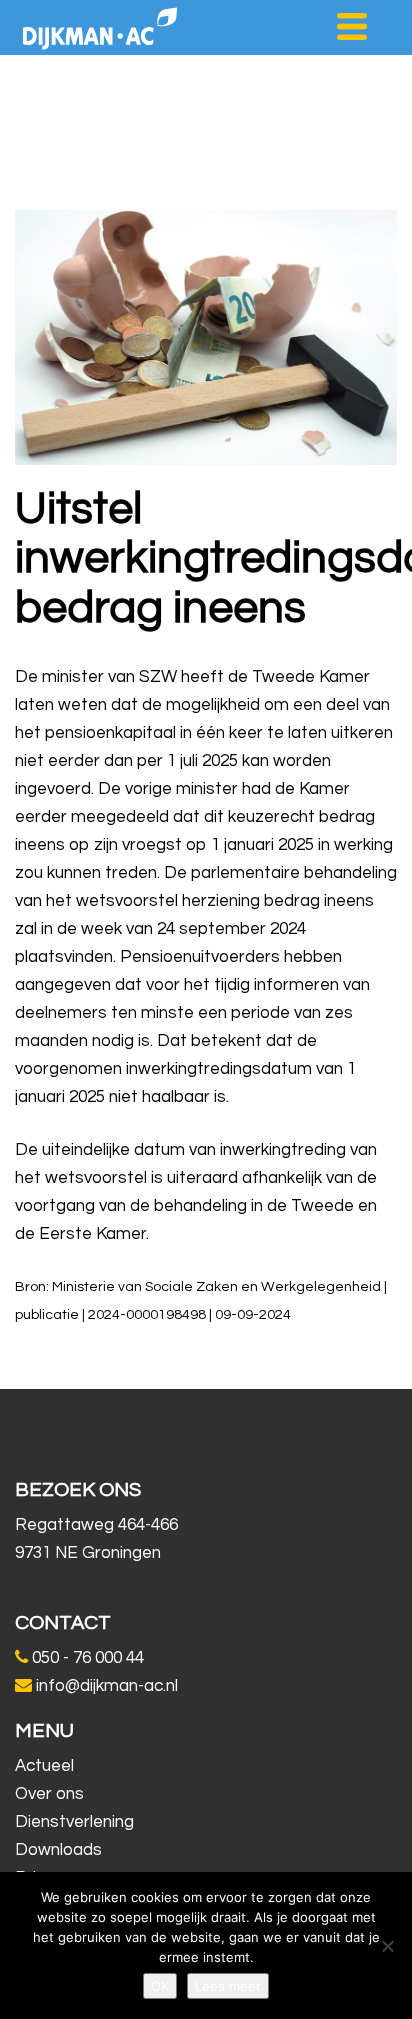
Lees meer (228, 1986)
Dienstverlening (74, 1822)
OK (160, 1986)
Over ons (49, 1794)
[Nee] (387, 1946)
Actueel (44, 1766)
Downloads (58, 1850)
